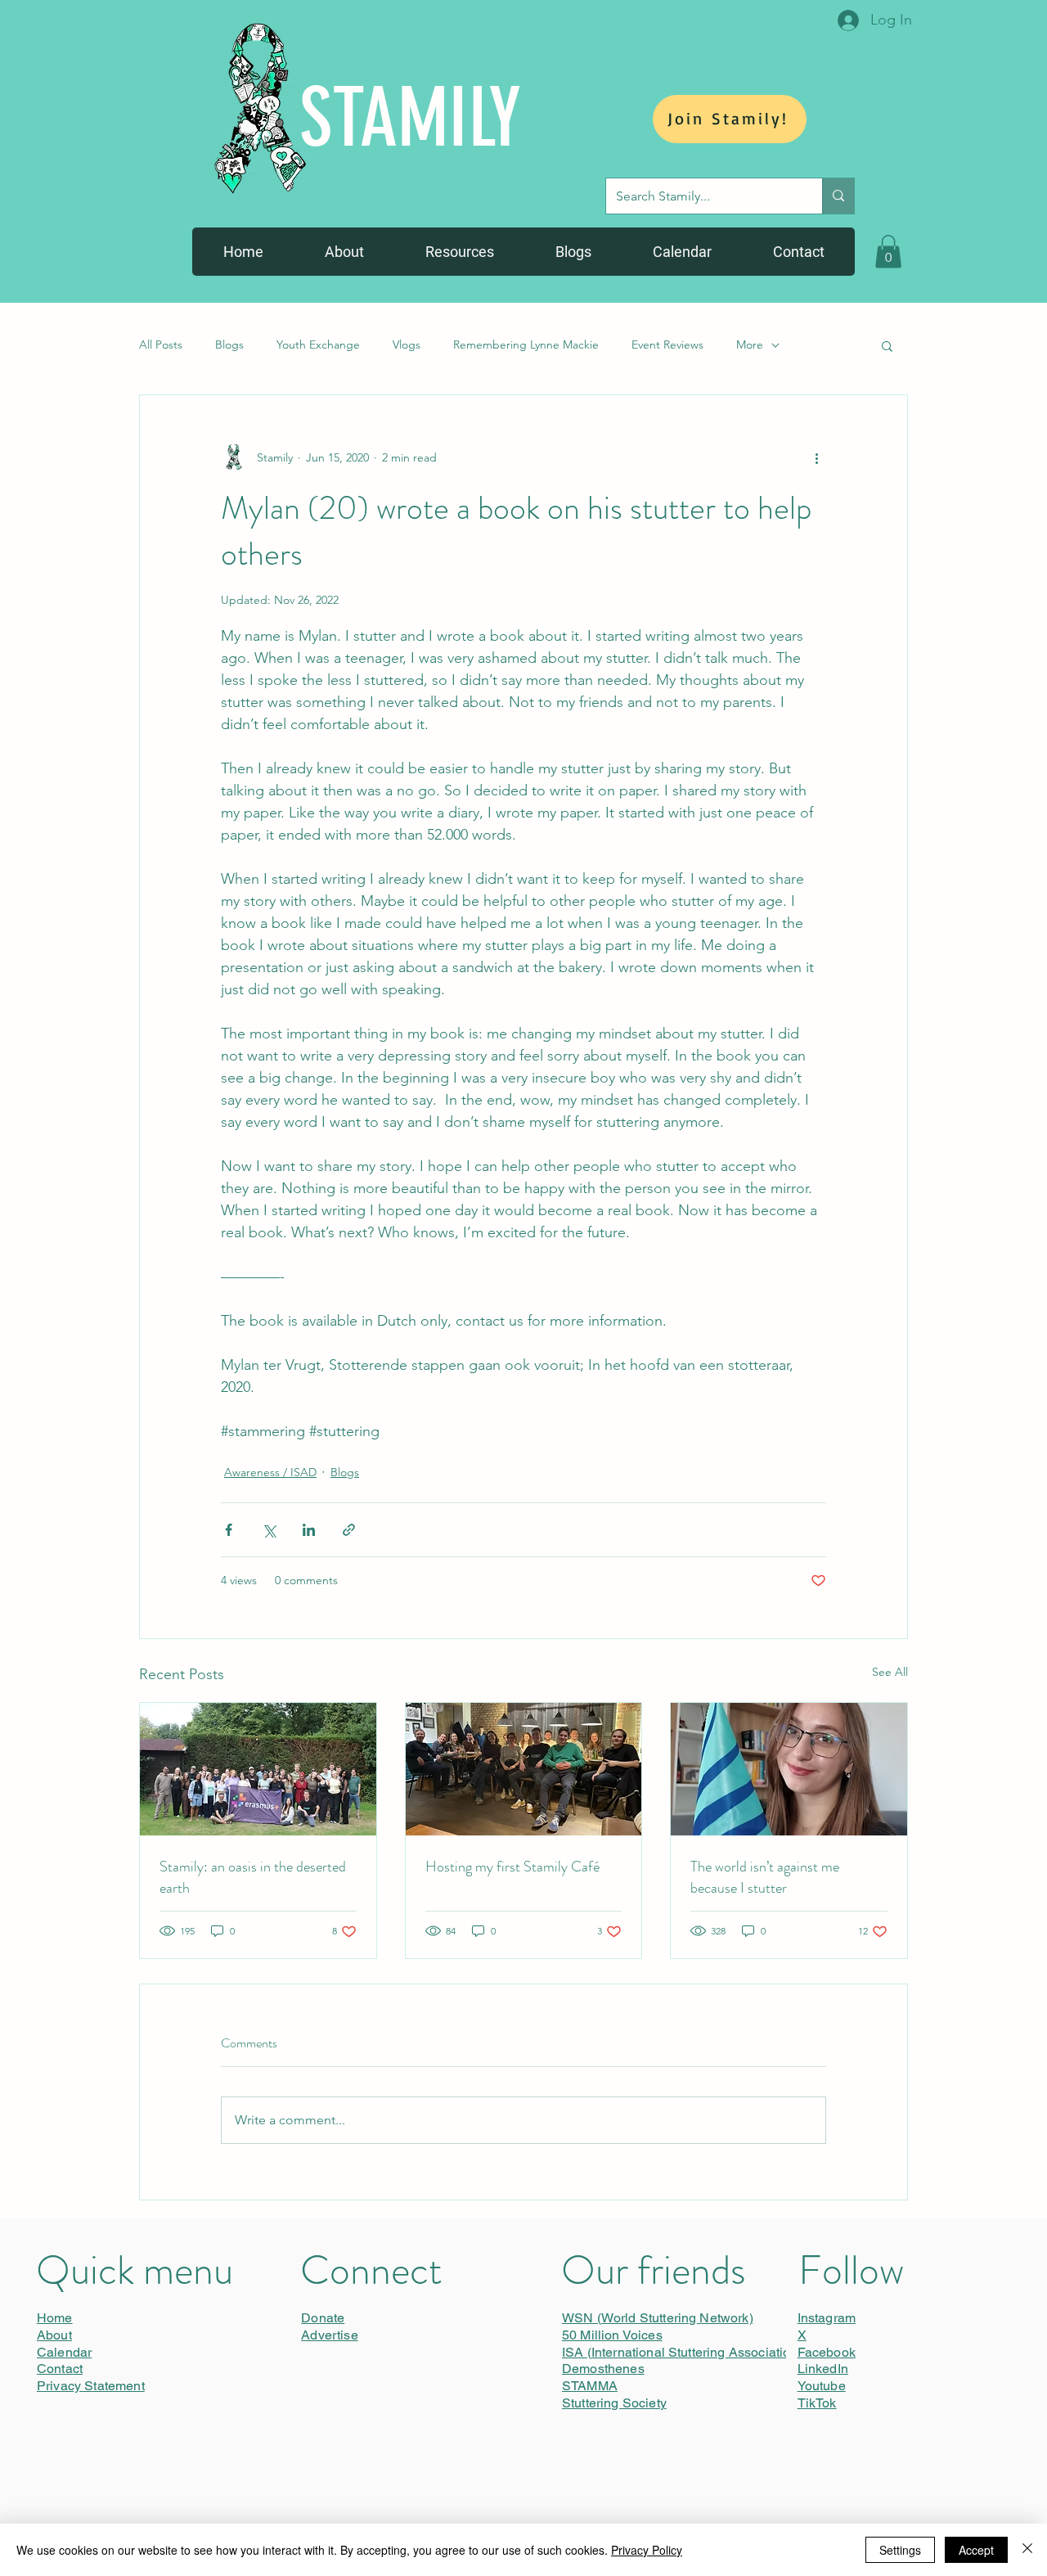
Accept (976, 2550)
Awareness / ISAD (270, 1472)
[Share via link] (349, 1530)
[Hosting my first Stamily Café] (524, 1769)
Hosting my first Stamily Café (512, 1867)
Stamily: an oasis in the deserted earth (253, 1877)
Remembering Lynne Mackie (526, 345)
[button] (888, 252)
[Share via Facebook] (229, 1530)
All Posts (161, 345)
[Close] (1027, 2550)
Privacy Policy (647, 2550)
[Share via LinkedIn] (309, 1530)
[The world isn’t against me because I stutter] (789, 1769)
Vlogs (407, 345)
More (750, 345)
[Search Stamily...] (838, 196)
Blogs (229, 345)
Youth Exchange (318, 345)
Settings (900, 2550)
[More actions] (816, 457)
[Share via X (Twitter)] (269, 1530)
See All (890, 1672)
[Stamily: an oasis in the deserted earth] (258, 1769)
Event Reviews (667, 345)
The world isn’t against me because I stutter (765, 1877)
